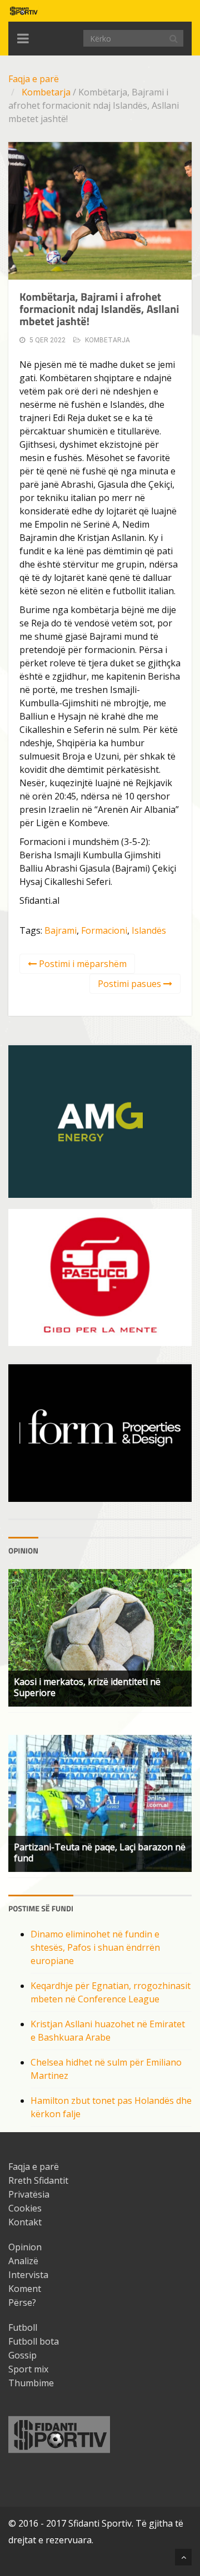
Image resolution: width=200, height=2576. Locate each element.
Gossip (22, 2355)
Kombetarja (46, 92)
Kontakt (25, 2222)
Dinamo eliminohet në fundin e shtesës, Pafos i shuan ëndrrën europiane (95, 1947)
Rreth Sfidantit (38, 2180)
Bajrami (61, 930)
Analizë (23, 2261)
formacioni (104, 930)
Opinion (25, 2247)
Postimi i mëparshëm (82, 964)
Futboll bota (34, 2341)
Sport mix (28, 2369)
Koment (25, 2289)
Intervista (28, 2275)
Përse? (22, 2302)
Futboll (23, 2327)
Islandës (149, 930)
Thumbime (31, 2383)
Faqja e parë (34, 79)
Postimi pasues (131, 984)
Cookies (25, 2208)
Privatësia (29, 2194)
